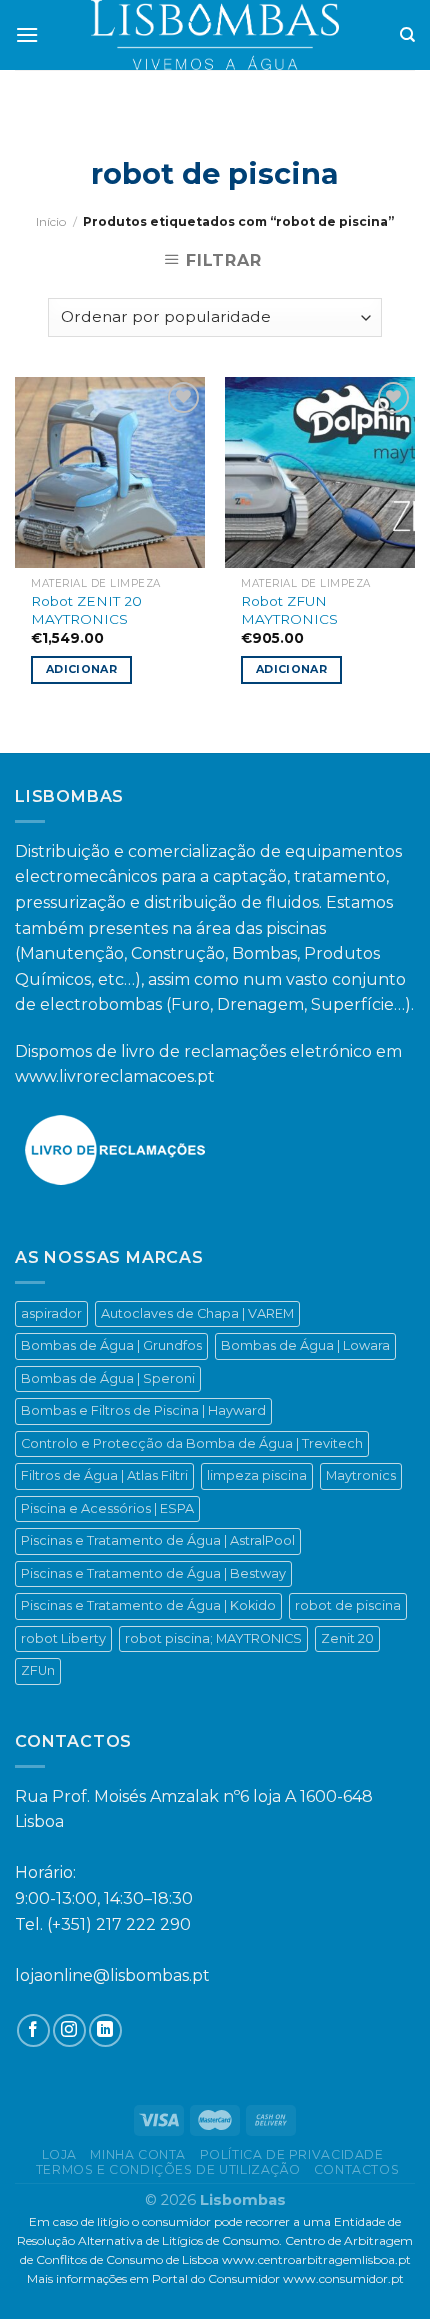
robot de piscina (348, 1605)
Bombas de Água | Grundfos (111, 1345)
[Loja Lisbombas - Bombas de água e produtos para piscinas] (215, 34)
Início (51, 221)
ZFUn (38, 1670)
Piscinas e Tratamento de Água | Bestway (153, 1573)
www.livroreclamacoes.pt (115, 1076)
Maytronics (361, 1475)
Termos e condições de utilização (168, 2169)
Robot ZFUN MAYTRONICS (289, 610)
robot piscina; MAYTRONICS (213, 1638)
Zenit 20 (347, 1638)
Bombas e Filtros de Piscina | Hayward (143, 1410)
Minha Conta (138, 2154)
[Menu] (27, 34)
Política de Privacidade (292, 2154)
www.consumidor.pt (343, 2278)
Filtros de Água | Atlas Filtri (104, 1475)
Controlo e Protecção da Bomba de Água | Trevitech (192, 1443)
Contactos (357, 2169)
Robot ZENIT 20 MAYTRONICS (86, 610)
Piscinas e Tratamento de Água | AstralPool (158, 1540)
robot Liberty (63, 1638)
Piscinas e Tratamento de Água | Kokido (148, 1605)
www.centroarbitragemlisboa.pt (316, 2259)
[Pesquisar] (407, 35)
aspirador (51, 1313)
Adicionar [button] (81, 669)
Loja (59, 2154)
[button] (24, 2279)
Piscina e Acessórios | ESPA (107, 1508)
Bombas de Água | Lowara (305, 1345)
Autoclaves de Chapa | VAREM (197, 1313)
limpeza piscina (257, 1475)
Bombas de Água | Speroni (108, 1378)
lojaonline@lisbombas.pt (112, 1975)
